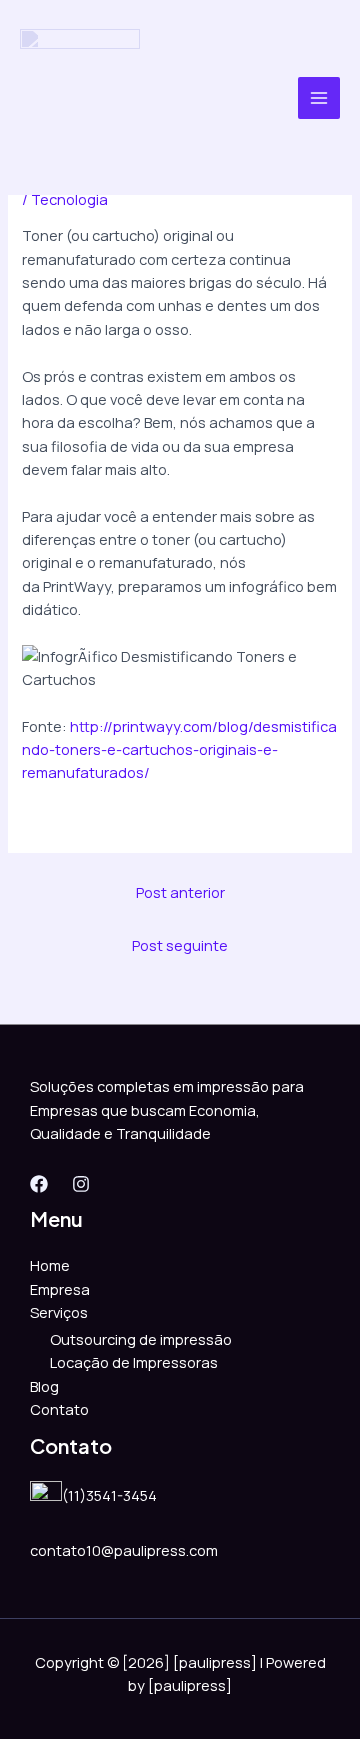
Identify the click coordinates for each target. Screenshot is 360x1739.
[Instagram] (81, 1184)
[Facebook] (39, 1184)
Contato (59, 1409)
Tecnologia (69, 199)
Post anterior (180, 892)
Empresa (60, 1289)
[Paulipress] (80, 97)
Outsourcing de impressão (141, 1339)
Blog (44, 1386)
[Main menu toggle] (319, 98)
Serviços (59, 1312)
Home (50, 1265)
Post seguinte (180, 945)
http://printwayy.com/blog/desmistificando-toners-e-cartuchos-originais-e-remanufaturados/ (179, 749)
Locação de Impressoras (134, 1362)
